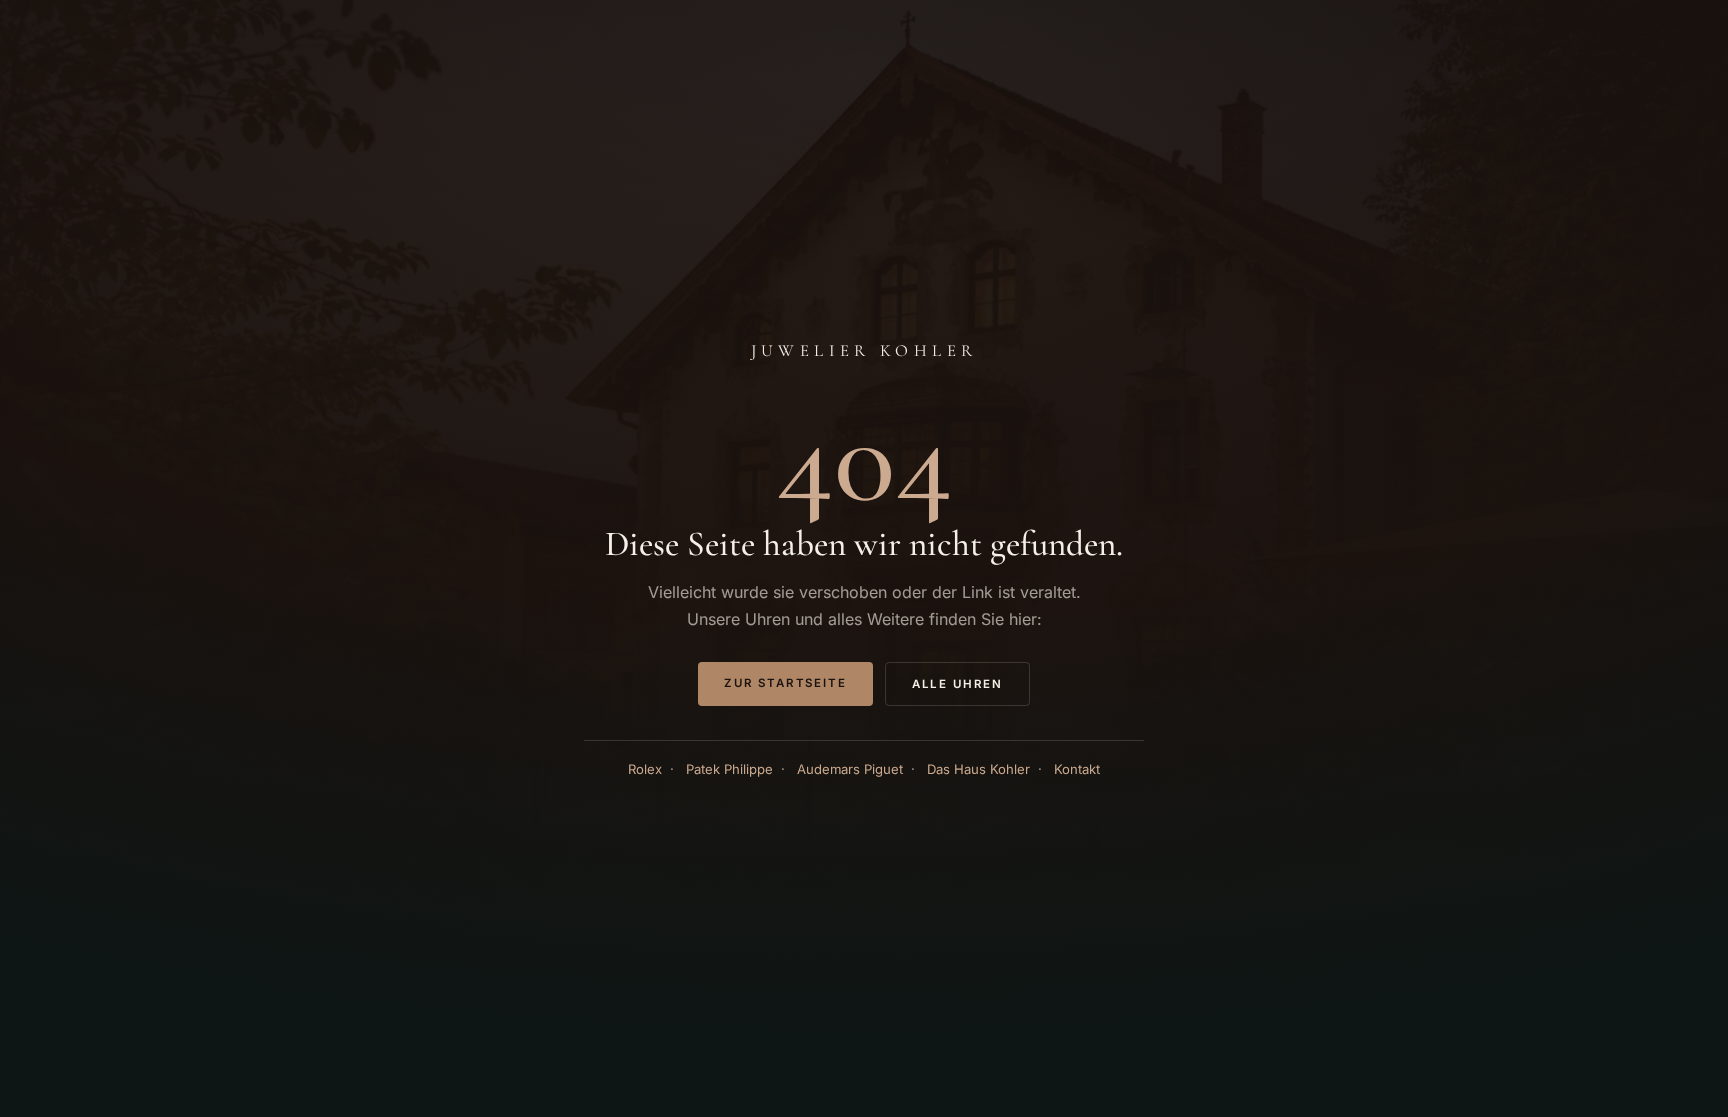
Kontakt (1077, 769)
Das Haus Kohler (978, 769)
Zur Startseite (785, 683)
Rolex (645, 769)
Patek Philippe (729, 769)
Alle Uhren (957, 684)
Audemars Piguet (850, 769)
